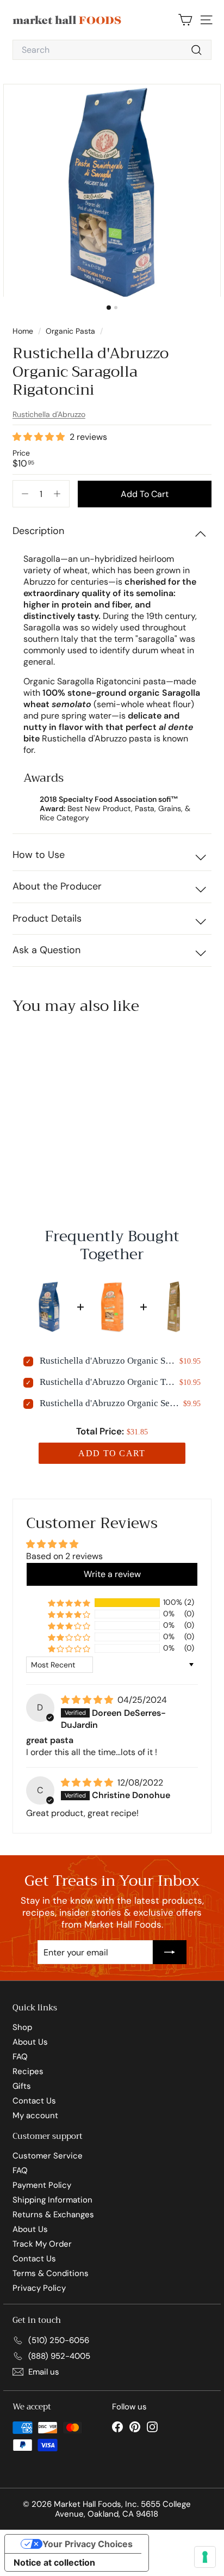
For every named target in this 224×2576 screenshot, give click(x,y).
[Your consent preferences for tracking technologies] (205, 2557)
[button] (40, 437)
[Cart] (185, 20)
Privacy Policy (39, 2288)
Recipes (28, 2071)
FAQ (20, 2057)
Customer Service (48, 2156)
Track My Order (42, 2244)
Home (24, 331)
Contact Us (34, 2101)
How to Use (39, 855)
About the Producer (57, 886)
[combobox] (112, 50)
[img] (88, 1700)
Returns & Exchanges (53, 2215)
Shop (22, 2027)
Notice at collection (54, 2562)
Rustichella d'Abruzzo (49, 414)
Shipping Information (52, 2200)
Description (38, 531)
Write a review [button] (112, 1574)
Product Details (47, 918)
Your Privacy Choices (88, 2544)
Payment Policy (42, 2185)
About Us (30, 2042)
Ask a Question (46, 950)
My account (35, 2115)
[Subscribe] (170, 1952)
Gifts (22, 2086)
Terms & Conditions (51, 2273)
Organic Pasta (70, 331)
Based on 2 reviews (64, 1556)
